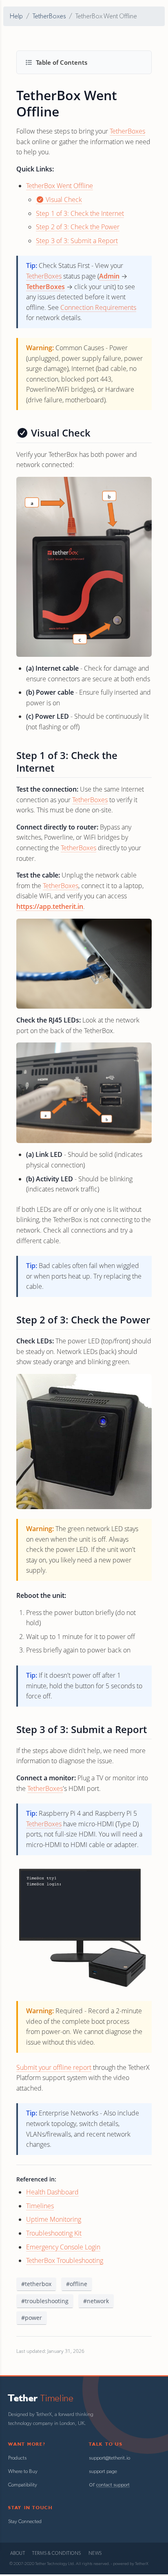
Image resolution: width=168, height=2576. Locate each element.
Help (16, 16)
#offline (77, 2284)
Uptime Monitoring (54, 2219)
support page (103, 2472)
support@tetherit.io (109, 2458)
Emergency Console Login (63, 2247)
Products (17, 2458)
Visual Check (63, 200)
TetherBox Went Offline (60, 186)
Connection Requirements (98, 307)
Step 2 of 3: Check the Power (78, 227)
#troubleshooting (45, 2301)
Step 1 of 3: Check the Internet (80, 213)
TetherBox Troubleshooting (65, 2260)
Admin (109, 276)
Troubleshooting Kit (54, 2233)
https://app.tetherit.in (50, 906)
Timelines (40, 2206)
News (95, 2553)
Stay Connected (25, 2522)
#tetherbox (36, 2284)
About (18, 2553)
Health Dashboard (52, 2192)
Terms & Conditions (56, 2553)
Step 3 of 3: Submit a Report (77, 241)
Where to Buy (23, 2472)
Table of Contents (62, 62)
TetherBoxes (49, 16)
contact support (113, 2485)
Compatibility (23, 2485)
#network (96, 2301)
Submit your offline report (54, 2067)
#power (32, 2318)
